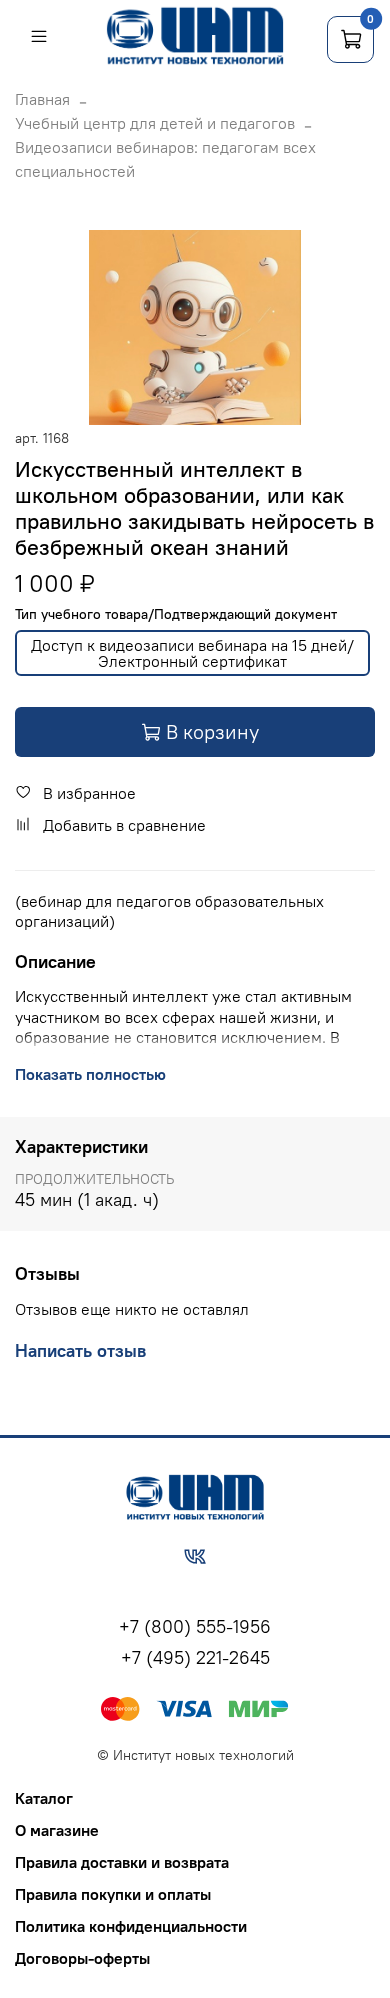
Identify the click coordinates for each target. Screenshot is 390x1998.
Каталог (44, 1798)
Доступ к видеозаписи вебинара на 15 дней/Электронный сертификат (192, 653)
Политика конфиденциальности (131, 1926)
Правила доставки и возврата (122, 1862)
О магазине (57, 1830)
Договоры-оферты (82, 1958)
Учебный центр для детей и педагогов (155, 123)
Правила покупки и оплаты (113, 1894)
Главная (42, 99)
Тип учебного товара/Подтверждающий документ (176, 614)
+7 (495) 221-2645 (195, 1657)
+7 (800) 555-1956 (195, 1626)
